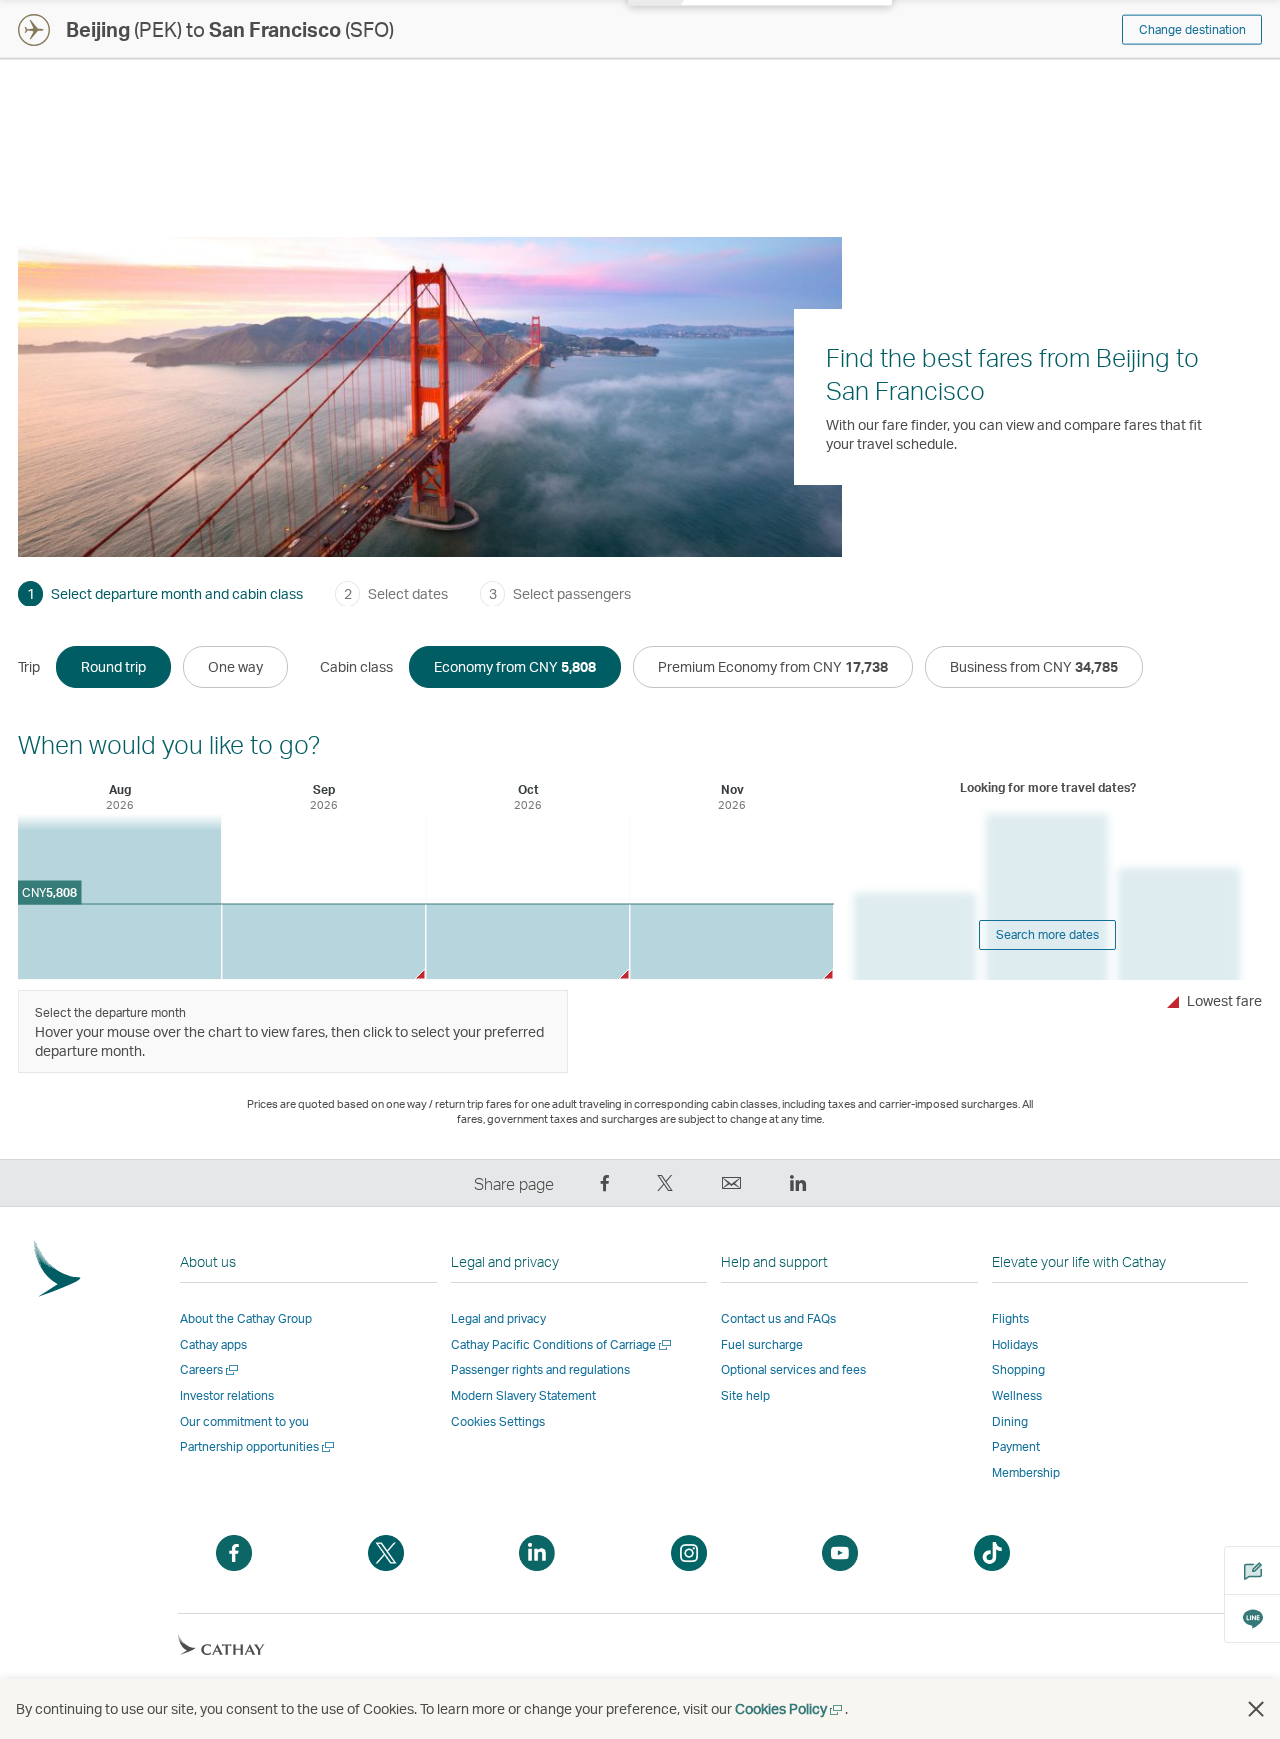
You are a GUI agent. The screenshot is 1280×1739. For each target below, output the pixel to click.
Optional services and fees (793, 1369)
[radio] (113, 667)
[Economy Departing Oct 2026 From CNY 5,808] (527, 941)
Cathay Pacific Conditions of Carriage (562, 1344)
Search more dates (1047, 934)
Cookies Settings (498, 1422)
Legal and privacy (498, 1318)
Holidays (1015, 1344)
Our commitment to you (244, 1421)
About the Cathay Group (246, 1318)
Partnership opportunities (258, 1446)
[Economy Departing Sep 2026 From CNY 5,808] (323, 941)
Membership (1026, 1472)
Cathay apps (213, 1344)
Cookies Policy (790, 1708)
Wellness (1017, 1395)
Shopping (1018, 1369)
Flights (1010, 1318)
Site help (745, 1395)
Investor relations (227, 1395)
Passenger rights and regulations (540, 1369)
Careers (210, 1369)
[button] (1256, 1709)
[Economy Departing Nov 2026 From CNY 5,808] (731, 941)
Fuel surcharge (762, 1344)
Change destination (1192, 29)
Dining (1010, 1421)
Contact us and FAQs (778, 1318)
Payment (1016, 1446)
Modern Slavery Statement (523, 1395)
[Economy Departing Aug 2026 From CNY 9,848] (119, 896)
